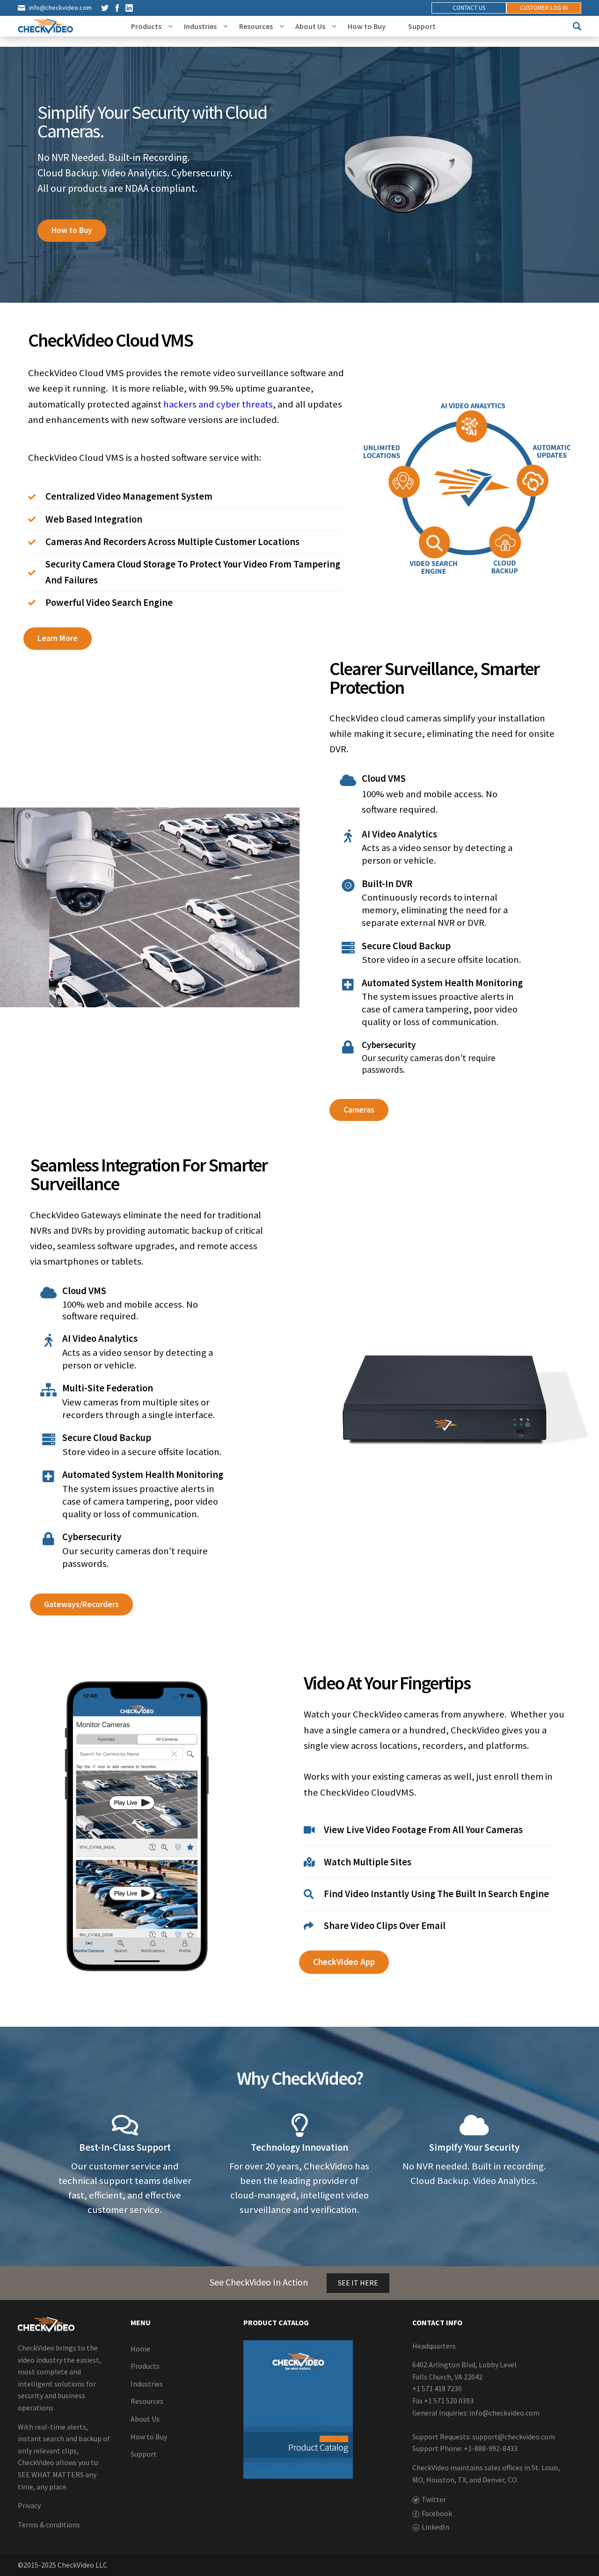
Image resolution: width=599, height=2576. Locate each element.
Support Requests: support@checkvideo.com (484, 2437)
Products (146, 26)
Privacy (29, 2505)
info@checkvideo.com (60, 7)
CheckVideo (45, 26)
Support (422, 26)
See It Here (358, 2283)
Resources (256, 26)
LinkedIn (129, 8)
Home (140, 2349)
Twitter (105, 8)
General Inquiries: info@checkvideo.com (476, 2412)
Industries (200, 26)
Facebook (117, 8)
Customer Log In (544, 8)
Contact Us (469, 8)
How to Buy (367, 26)
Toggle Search (577, 26)
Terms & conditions (49, 2525)
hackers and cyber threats (218, 404)
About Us (310, 26)
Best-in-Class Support (125, 2147)
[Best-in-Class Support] (125, 2125)
